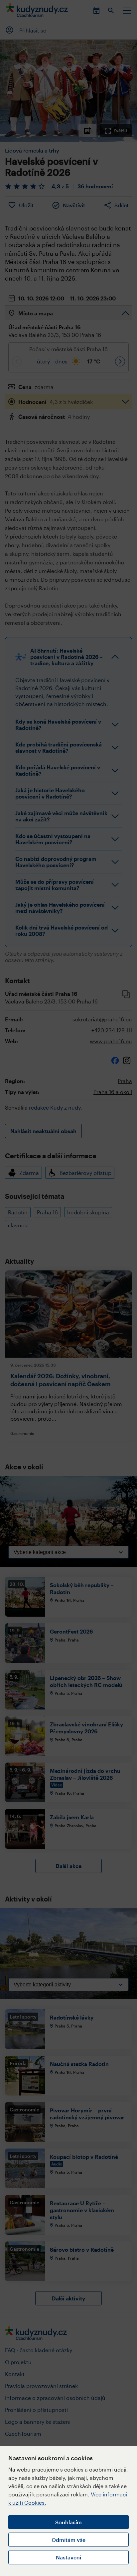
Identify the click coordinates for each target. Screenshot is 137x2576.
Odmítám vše (68, 2540)
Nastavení (68, 2557)
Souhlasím (68, 2522)
